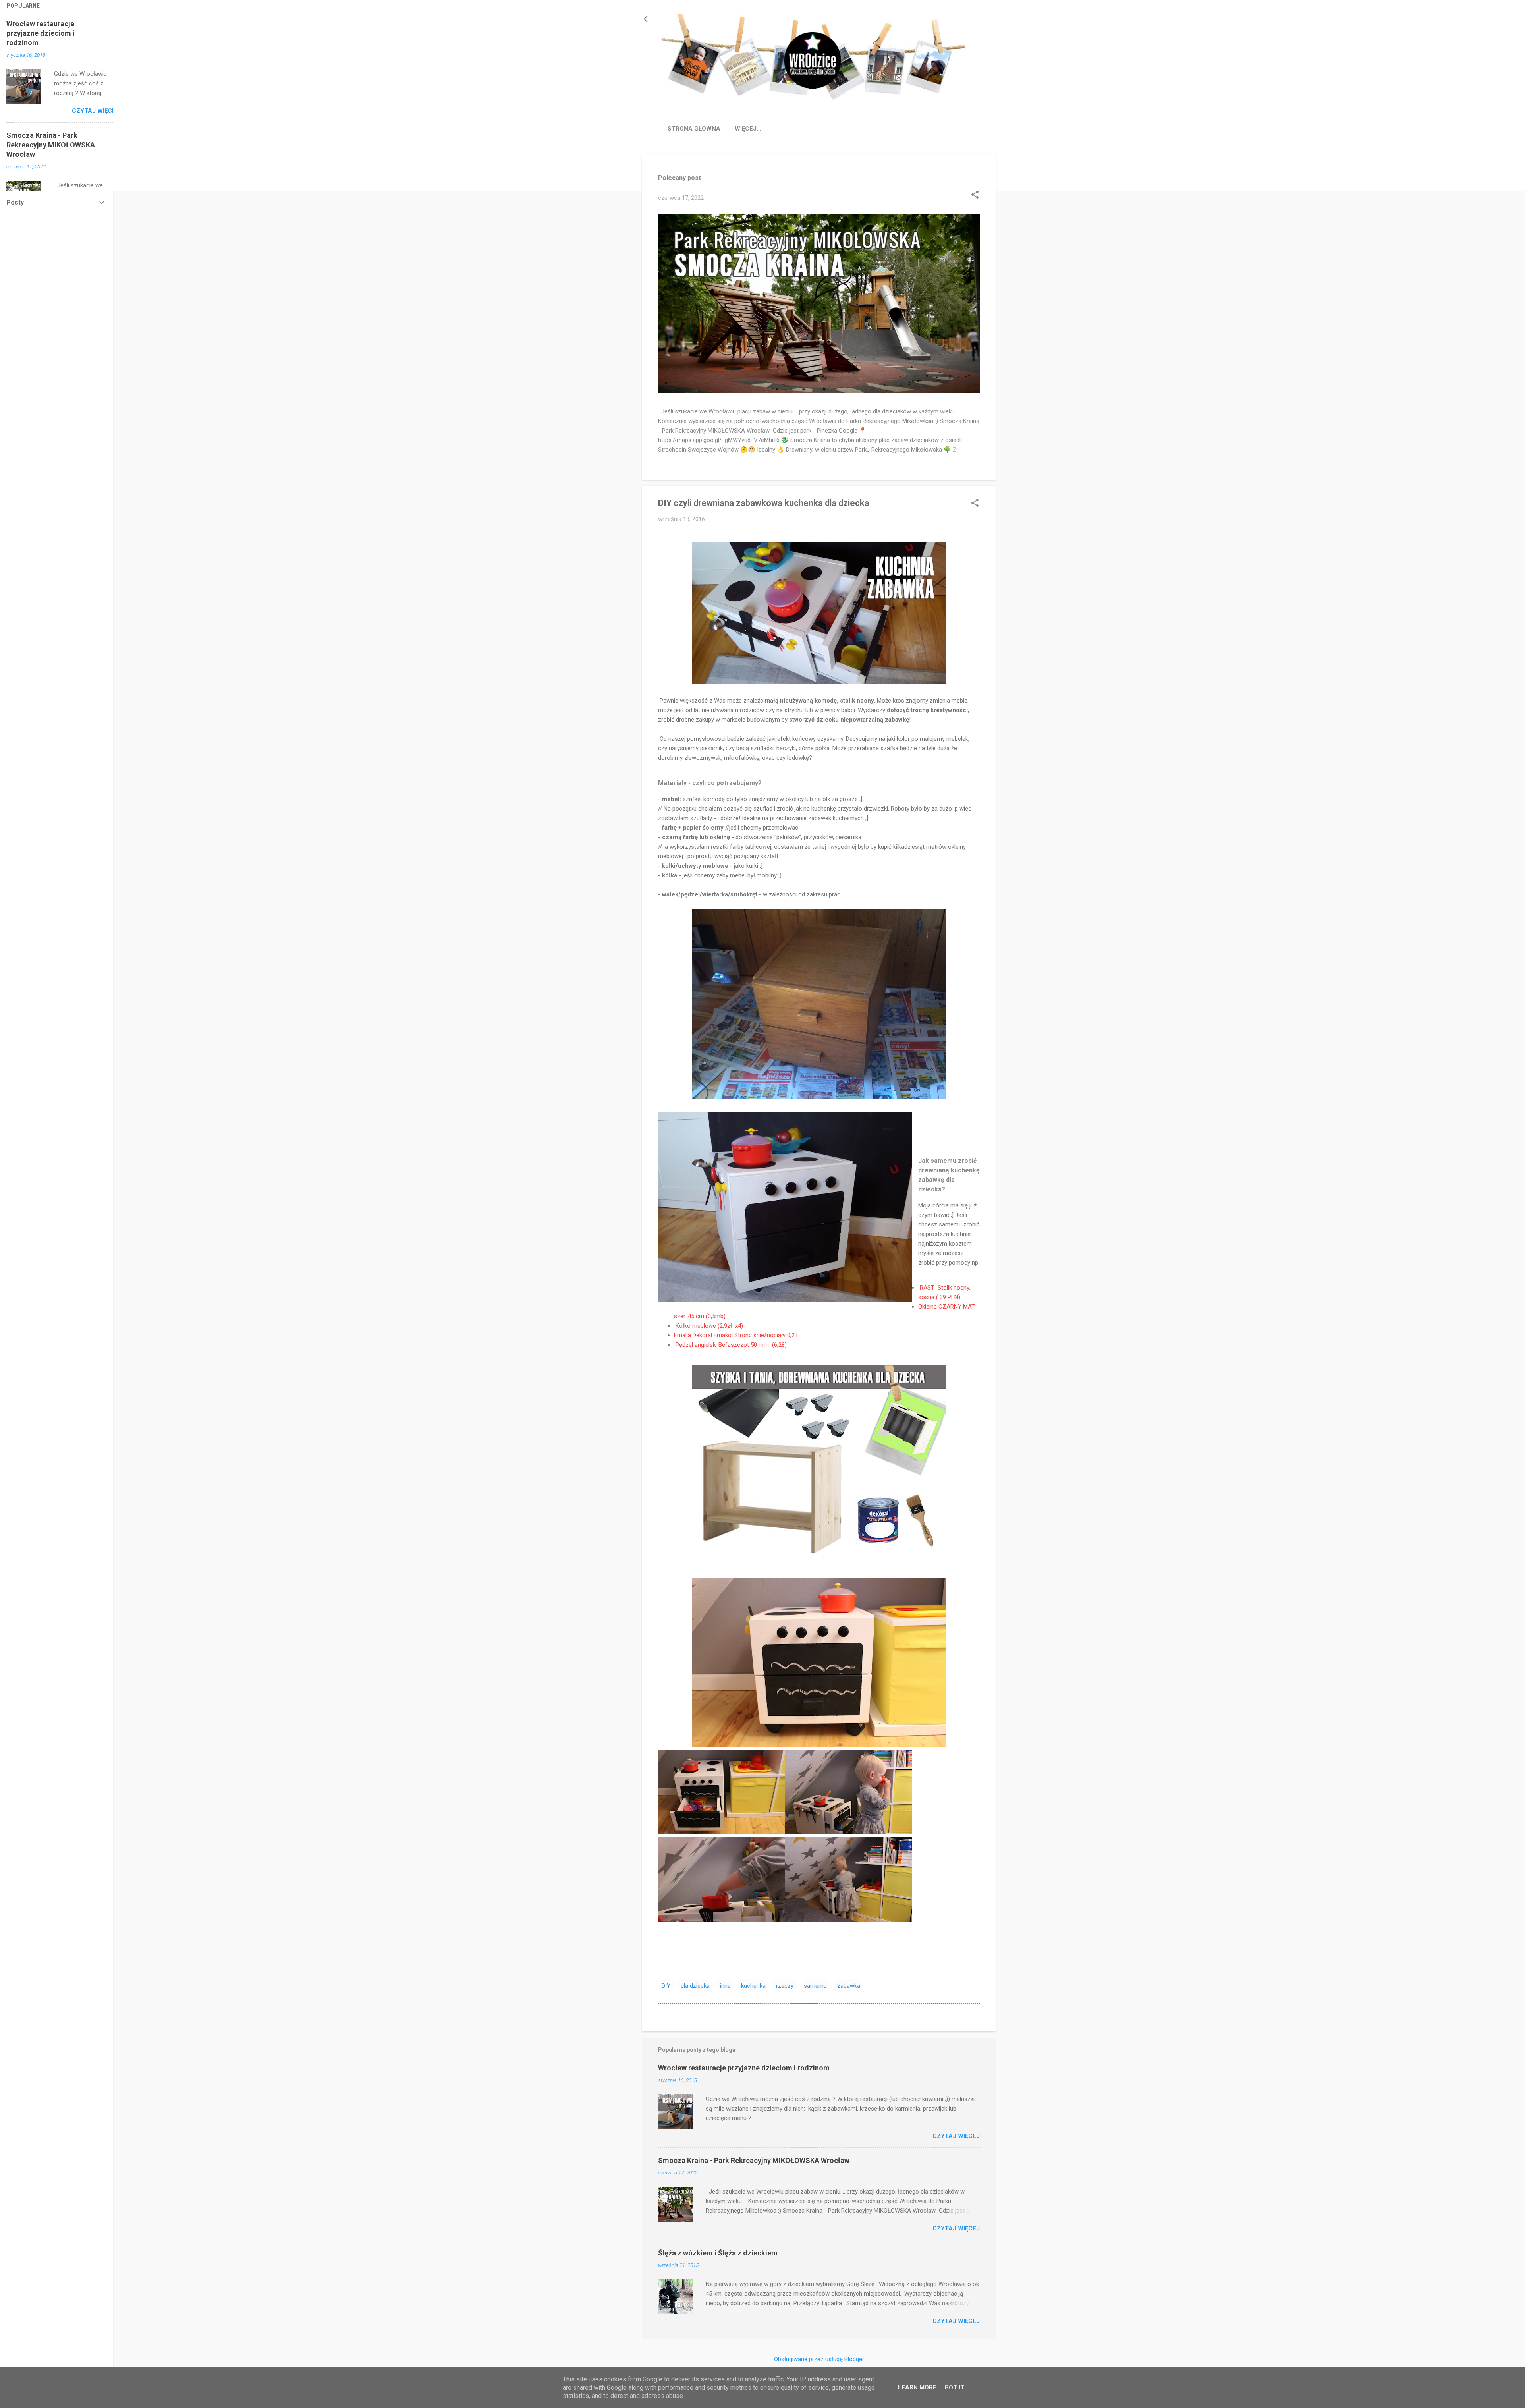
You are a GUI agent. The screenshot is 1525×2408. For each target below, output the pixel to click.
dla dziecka (695, 1986)
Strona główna (694, 129)
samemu (815, 1986)
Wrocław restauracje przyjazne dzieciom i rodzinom (744, 2068)
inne (725, 1986)
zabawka (849, 1986)
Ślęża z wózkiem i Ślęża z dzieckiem (718, 2253)
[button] (975, 195)
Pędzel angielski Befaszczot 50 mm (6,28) (730, 1345)
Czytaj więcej (956, 2136)
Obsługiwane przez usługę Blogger (819, 2359)
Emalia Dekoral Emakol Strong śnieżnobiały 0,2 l (736, 1335)
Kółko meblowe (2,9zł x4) (708, 1326)
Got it (954, 2387)
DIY (666, 1986)
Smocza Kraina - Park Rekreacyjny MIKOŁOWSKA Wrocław (754, 2160)
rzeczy (785, 1986)
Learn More (917, 2387)
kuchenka (753, 1986)
